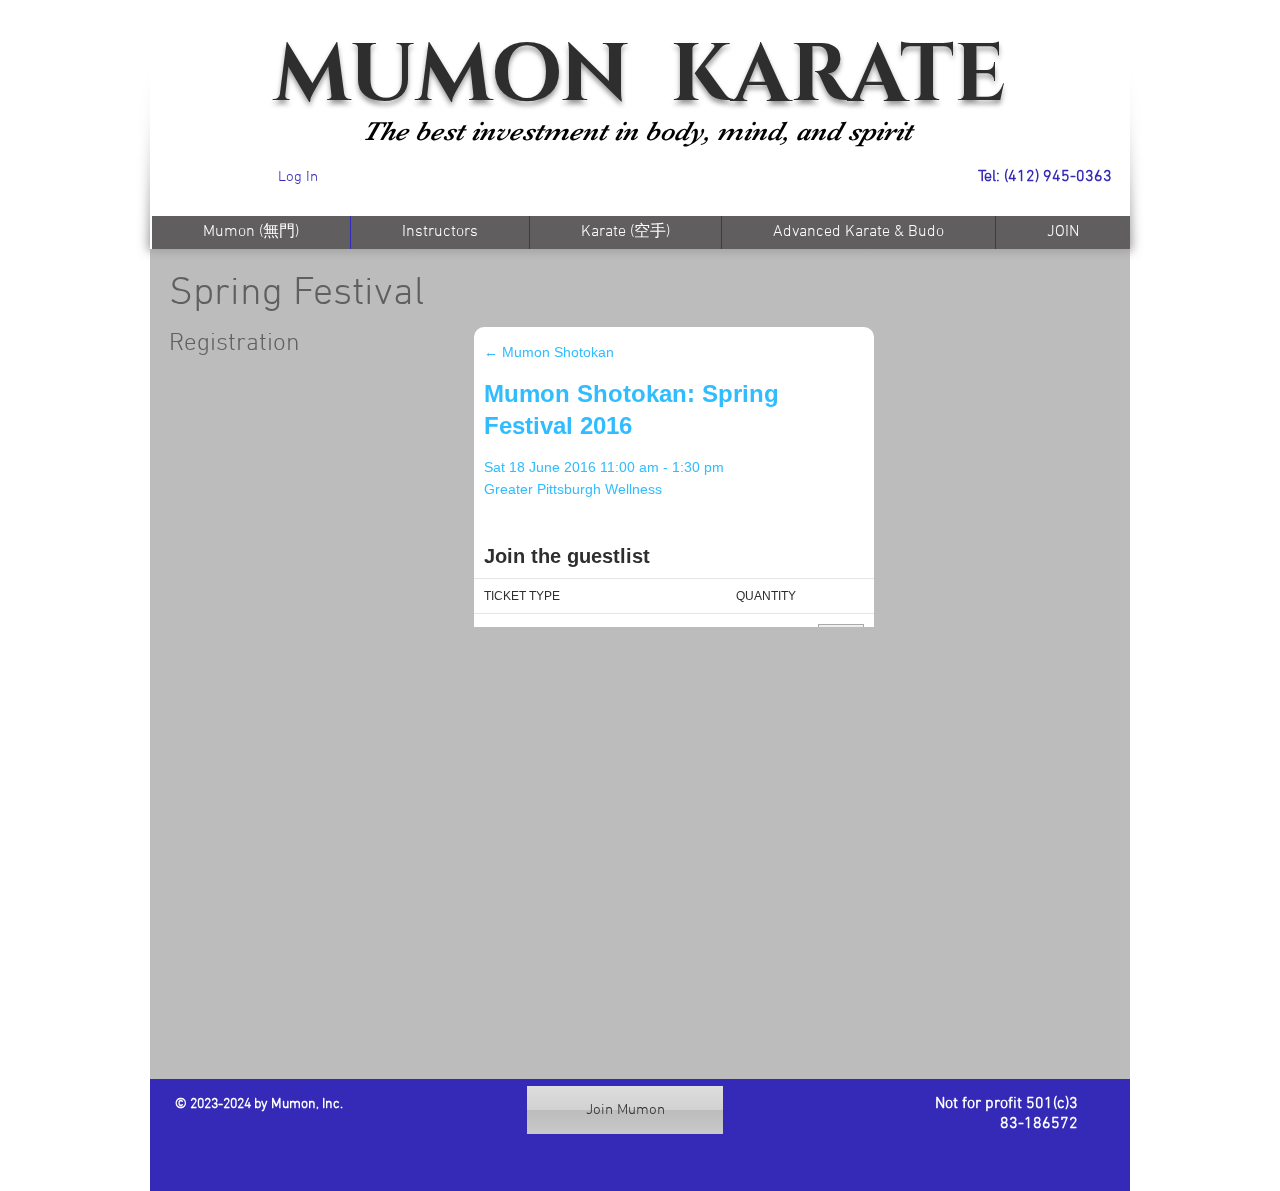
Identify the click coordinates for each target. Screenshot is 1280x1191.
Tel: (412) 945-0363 (1045, 177)
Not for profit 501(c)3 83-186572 (1006, 1114)
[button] (625, 232)
